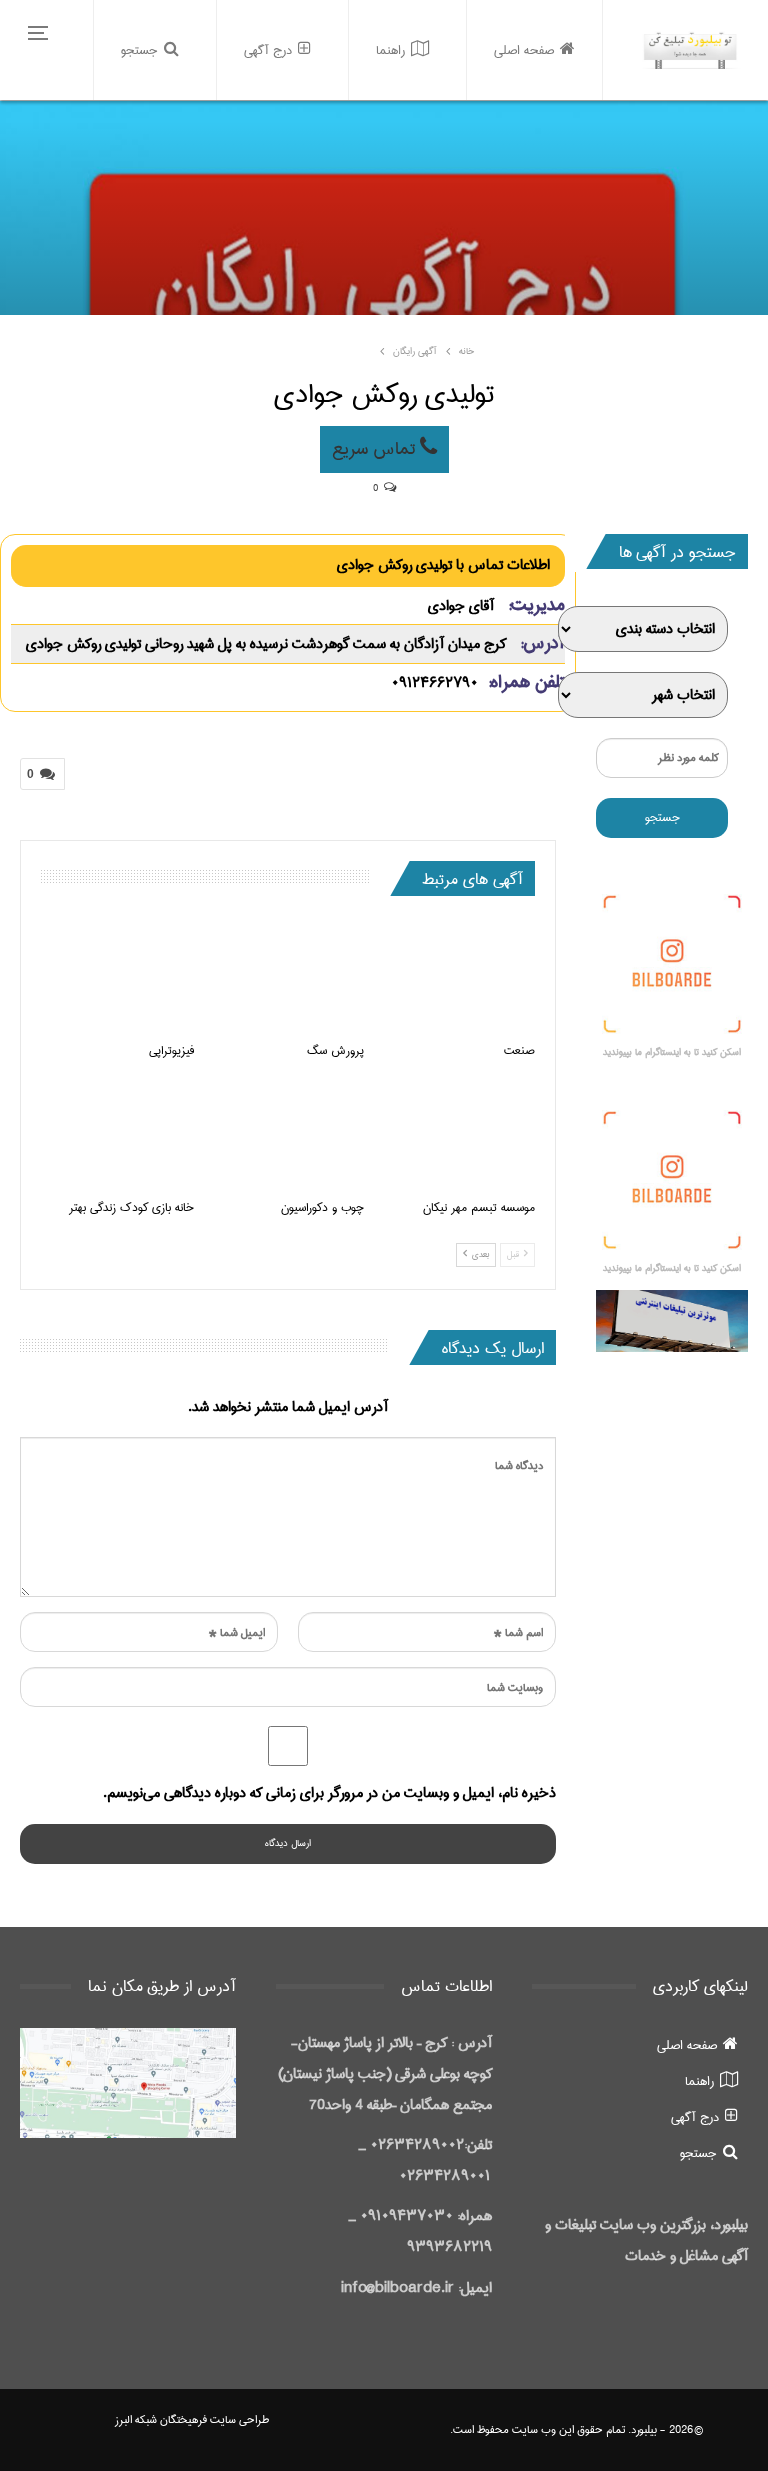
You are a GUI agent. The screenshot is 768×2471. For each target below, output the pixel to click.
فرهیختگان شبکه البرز (161, 2419)
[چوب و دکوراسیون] (288, 1134)
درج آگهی (268, 50)
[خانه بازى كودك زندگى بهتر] (117, 1134)
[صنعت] (458, 976)
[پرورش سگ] (288, 976)
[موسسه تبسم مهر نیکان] (458, 1134)
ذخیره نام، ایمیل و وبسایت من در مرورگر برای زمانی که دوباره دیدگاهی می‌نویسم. (329, 1793)
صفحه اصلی (524, 50)
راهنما (390, 50)
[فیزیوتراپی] (117, 976)
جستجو (139, 50)
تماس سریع (376, 449)
